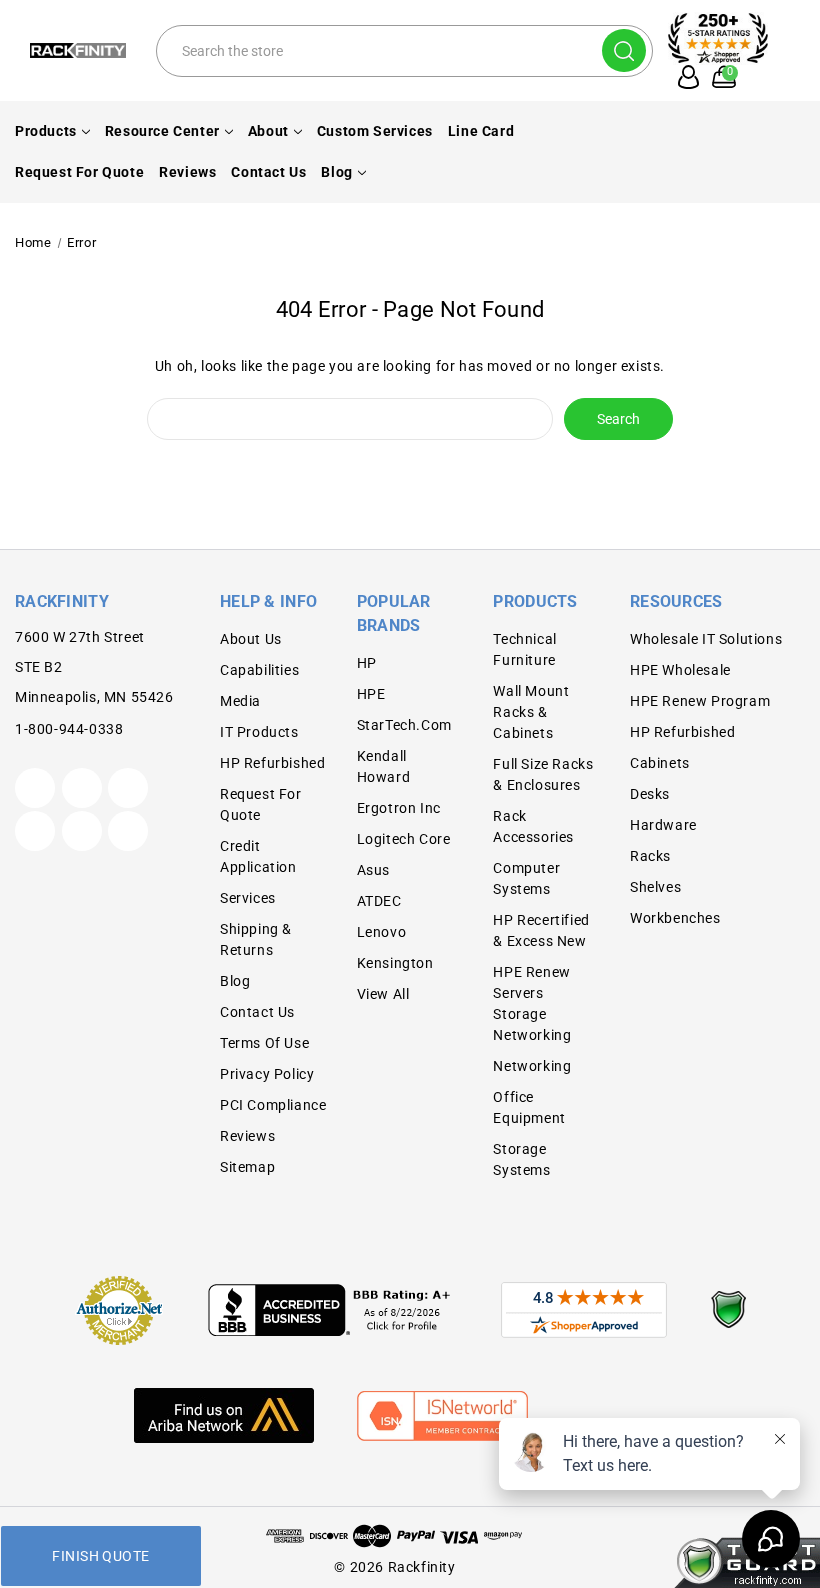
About (268, 131)
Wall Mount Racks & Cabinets (531, 712)
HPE (371, 694)
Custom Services (375, 131)
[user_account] (684, 77)
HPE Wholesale (680, 670)
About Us (251, 639)
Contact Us (268, 172)
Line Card (481, 131)
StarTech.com (404, 725)
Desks (650, 794)
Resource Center (162, 131)
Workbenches (675, 918)
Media (240, 701)
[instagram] (35, 831)
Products (46, 131)
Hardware (663, 825)
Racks (650, 856)
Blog (336, 172)
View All (383, 994)
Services (248, 898)
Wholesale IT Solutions (706, 639)
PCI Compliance (273, 1105)
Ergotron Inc (399, 808)
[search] (624, 50)
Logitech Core (404, 839)
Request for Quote (79, 172)
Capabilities (259, 670)
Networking (532, 1066)
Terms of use (264, 1043)
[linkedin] (128, 831)
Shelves (655, 887)
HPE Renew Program (700, 701)
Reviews (187, 172)
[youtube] (82, 831)
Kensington (395, 963)
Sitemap (247, 1167)
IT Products (259, 732)
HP (367, 663)
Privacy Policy (267, 1074)
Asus (373, 870)
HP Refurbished (272, 763)
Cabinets (660, 763)
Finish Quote (100, 1556)
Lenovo (382, 932)
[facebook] (82, 788)
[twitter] (35, 788)
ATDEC (379, 901)
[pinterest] (128, 788)
